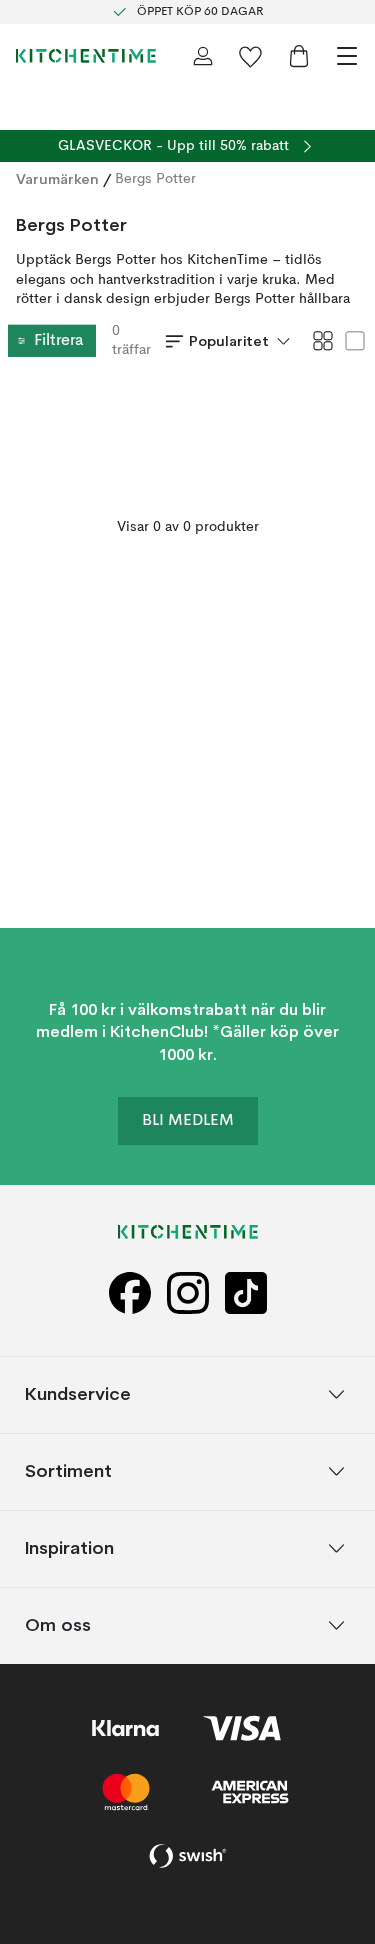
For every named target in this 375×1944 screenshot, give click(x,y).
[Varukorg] (299, 56)
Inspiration (69, 1547)
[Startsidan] (86, 56)
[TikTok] (246, 1293)
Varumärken (57, 179)
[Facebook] (130, 1293)
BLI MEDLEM (188, 1121)
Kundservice (78, 1393)
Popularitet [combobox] (229, 341)
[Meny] (347, 56)
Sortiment (68, 1470)
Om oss (58, 1624)
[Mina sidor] (203, 56)
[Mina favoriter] (251, 56)
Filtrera (58, 341)
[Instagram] (188, 1293)
